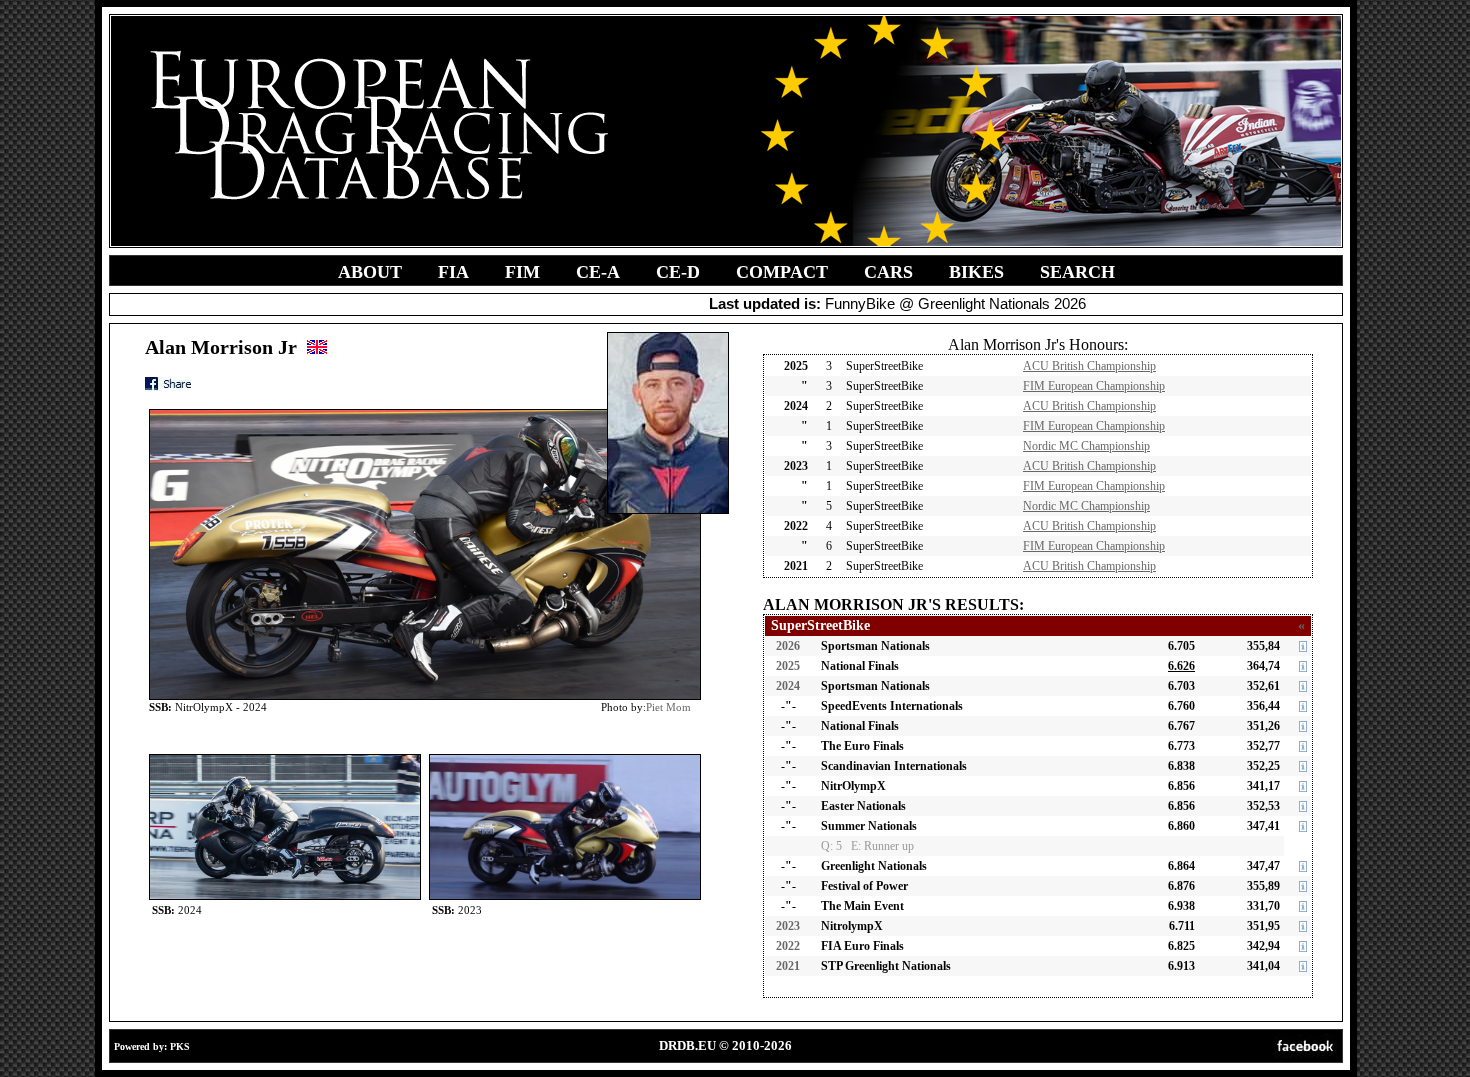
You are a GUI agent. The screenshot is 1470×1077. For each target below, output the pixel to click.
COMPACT (782, 272)
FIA (453, 272)
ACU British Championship (1089, 366)
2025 (788, 666)
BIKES (976, 272)
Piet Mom (668, 707)
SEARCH (1077, 272)
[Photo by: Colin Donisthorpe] (565, 758)
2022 (788, 946)
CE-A (598, 272)
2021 (788, 966)
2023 (788, 926)
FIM (522, 272)
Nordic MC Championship (1086, 446)
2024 (788, 686)
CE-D (678, 272)
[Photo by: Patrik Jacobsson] (285, 758)
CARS (888, 272)
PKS (180, 1046)
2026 (788, 646)
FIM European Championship (1094, 386)
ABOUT (370, 272)
